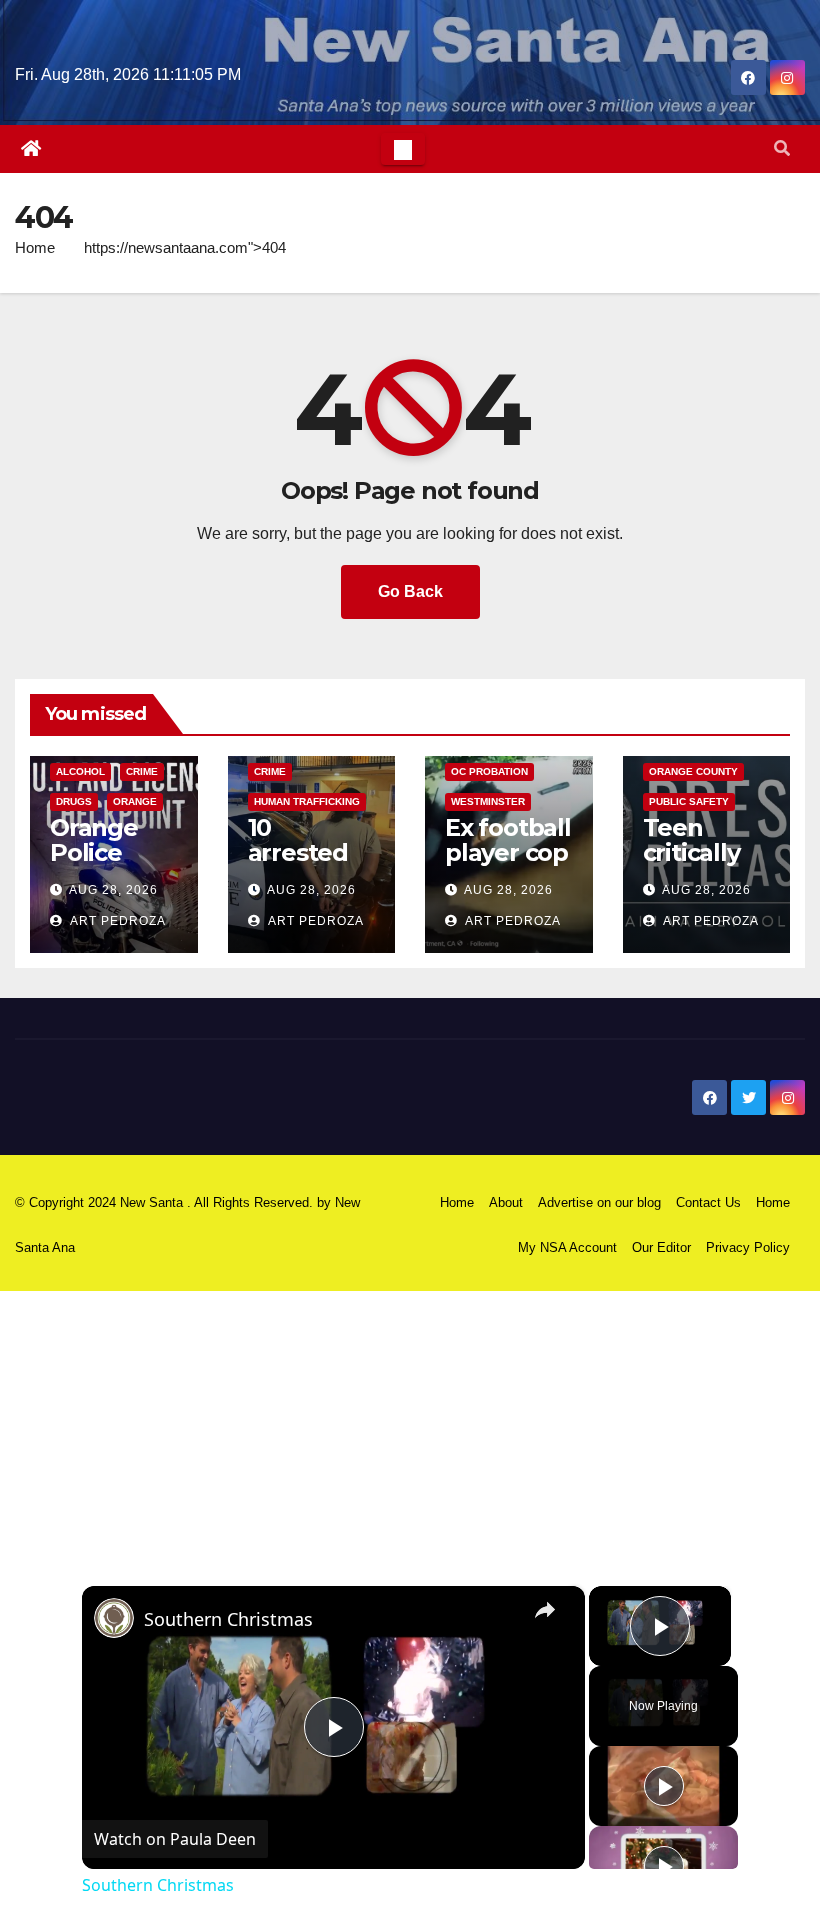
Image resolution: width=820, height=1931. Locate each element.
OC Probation (489, 771)
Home (35, 247)
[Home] (31, 149)
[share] (545, 1610)
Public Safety (689, 801)
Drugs (74, 801)
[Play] (664, 1786)
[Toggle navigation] (403, 149)
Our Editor (661, 1247)
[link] (114, 1618)
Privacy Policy (748, 1247)
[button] (782, 148)
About (506, 1202)
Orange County (693, 771)
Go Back (410, 591)
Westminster (488, 801)
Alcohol (80, 771)
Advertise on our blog (599, 1202)
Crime (142, 771)
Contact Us (708, 1202)
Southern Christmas (228, 1619)
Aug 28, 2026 (113, 890)
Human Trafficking (307, 801)
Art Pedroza (116, 921)
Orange (135, 801)
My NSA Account (567, 1247)
